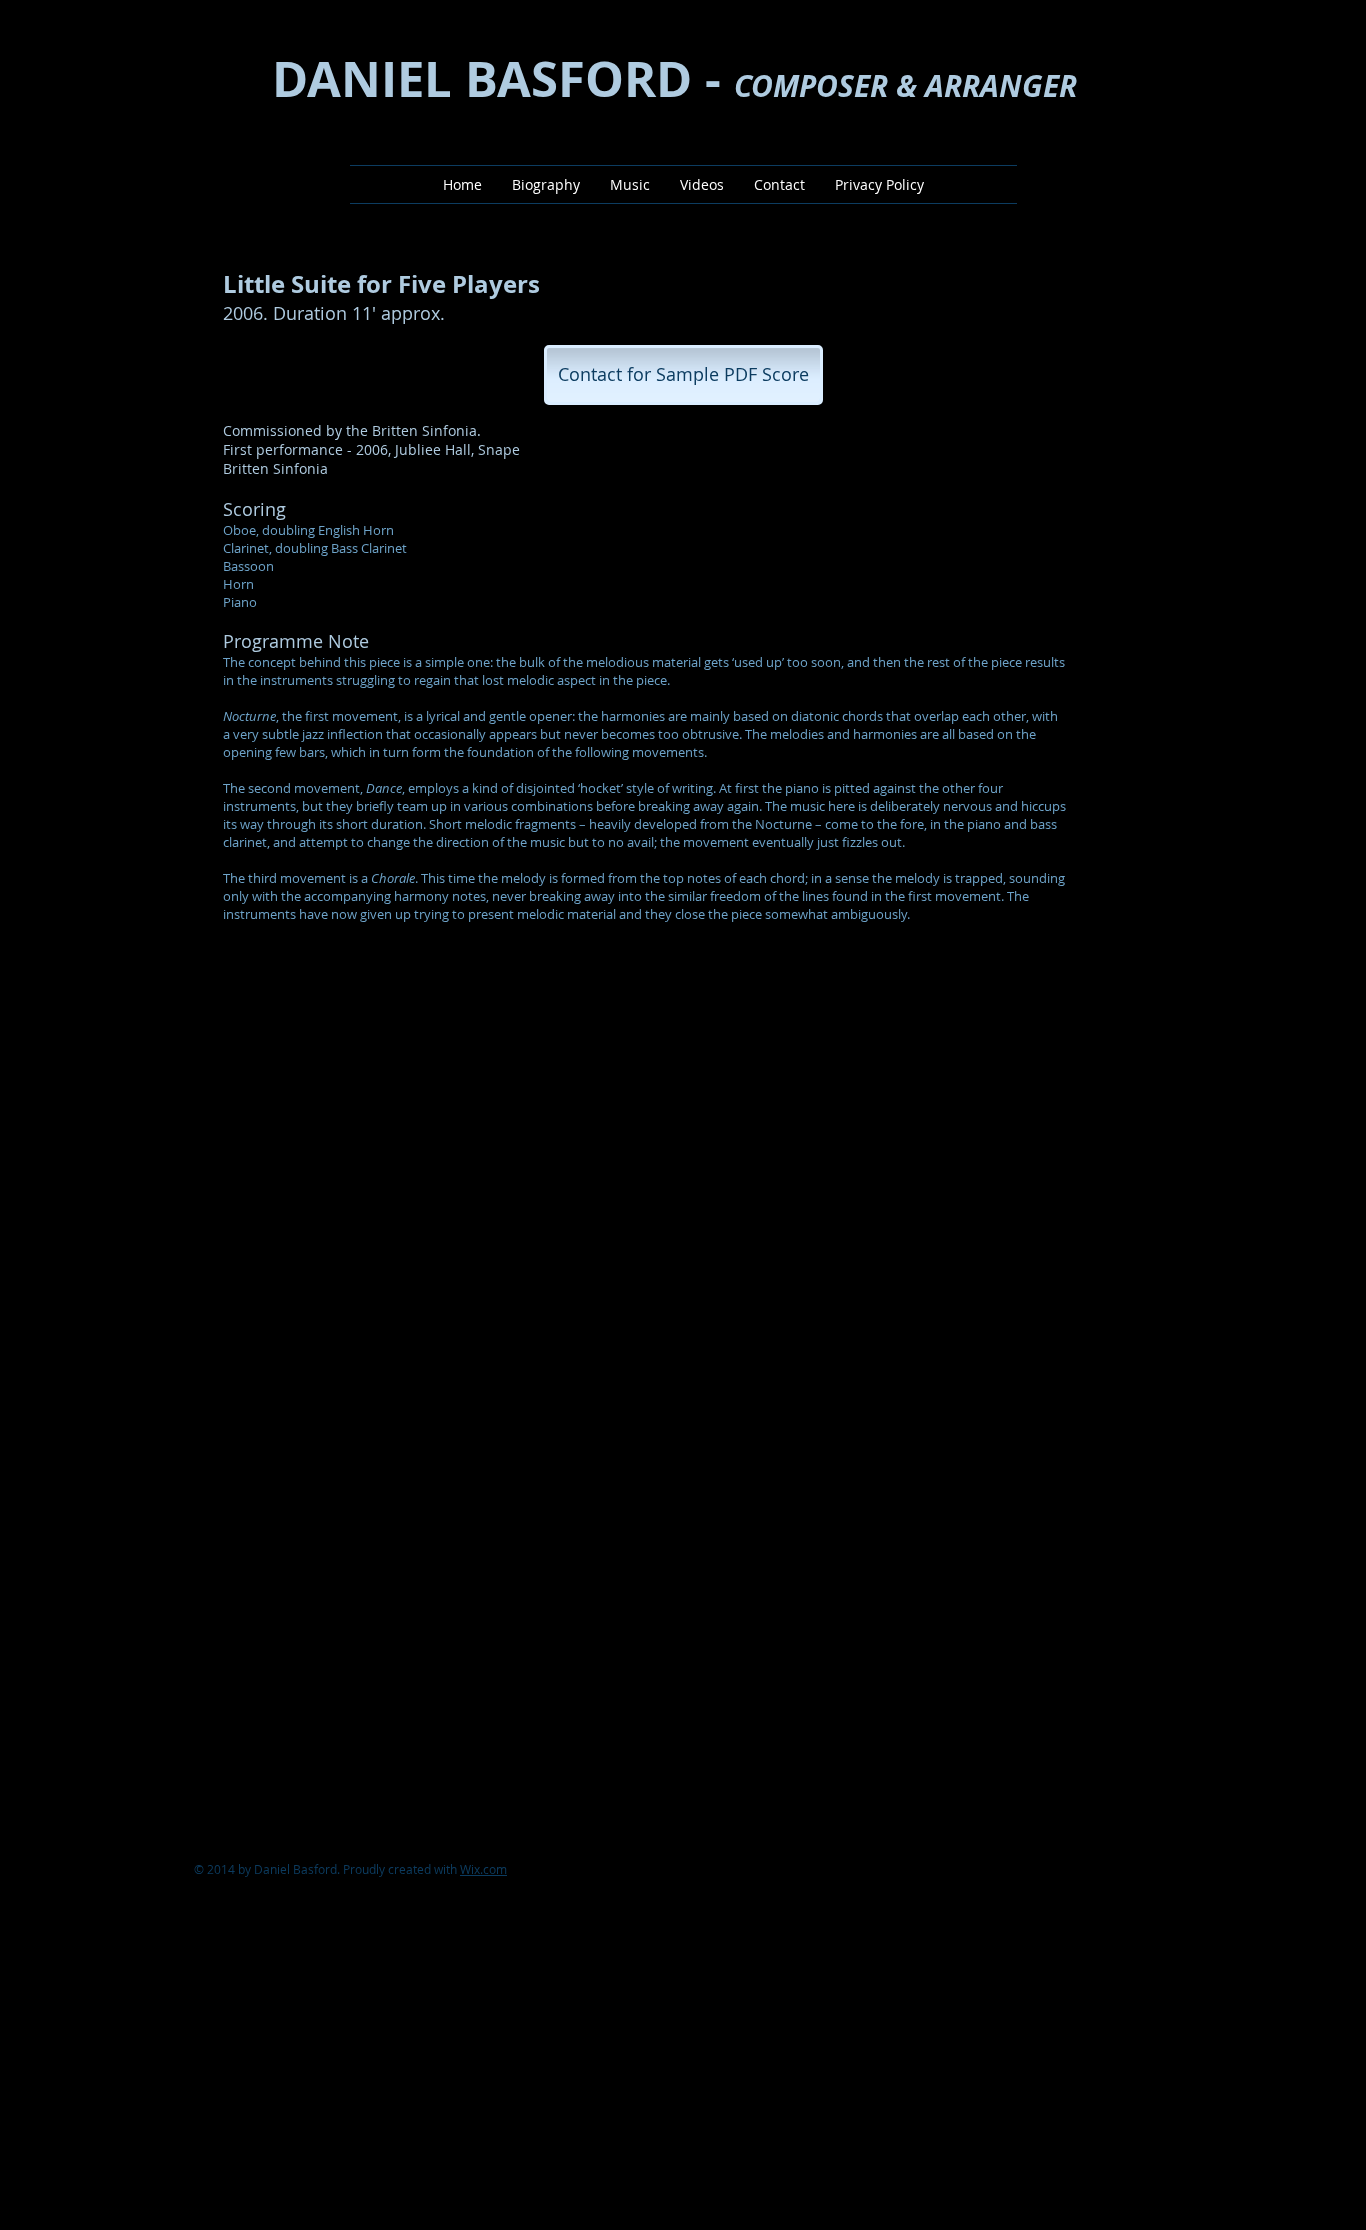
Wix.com (483, 1869)
